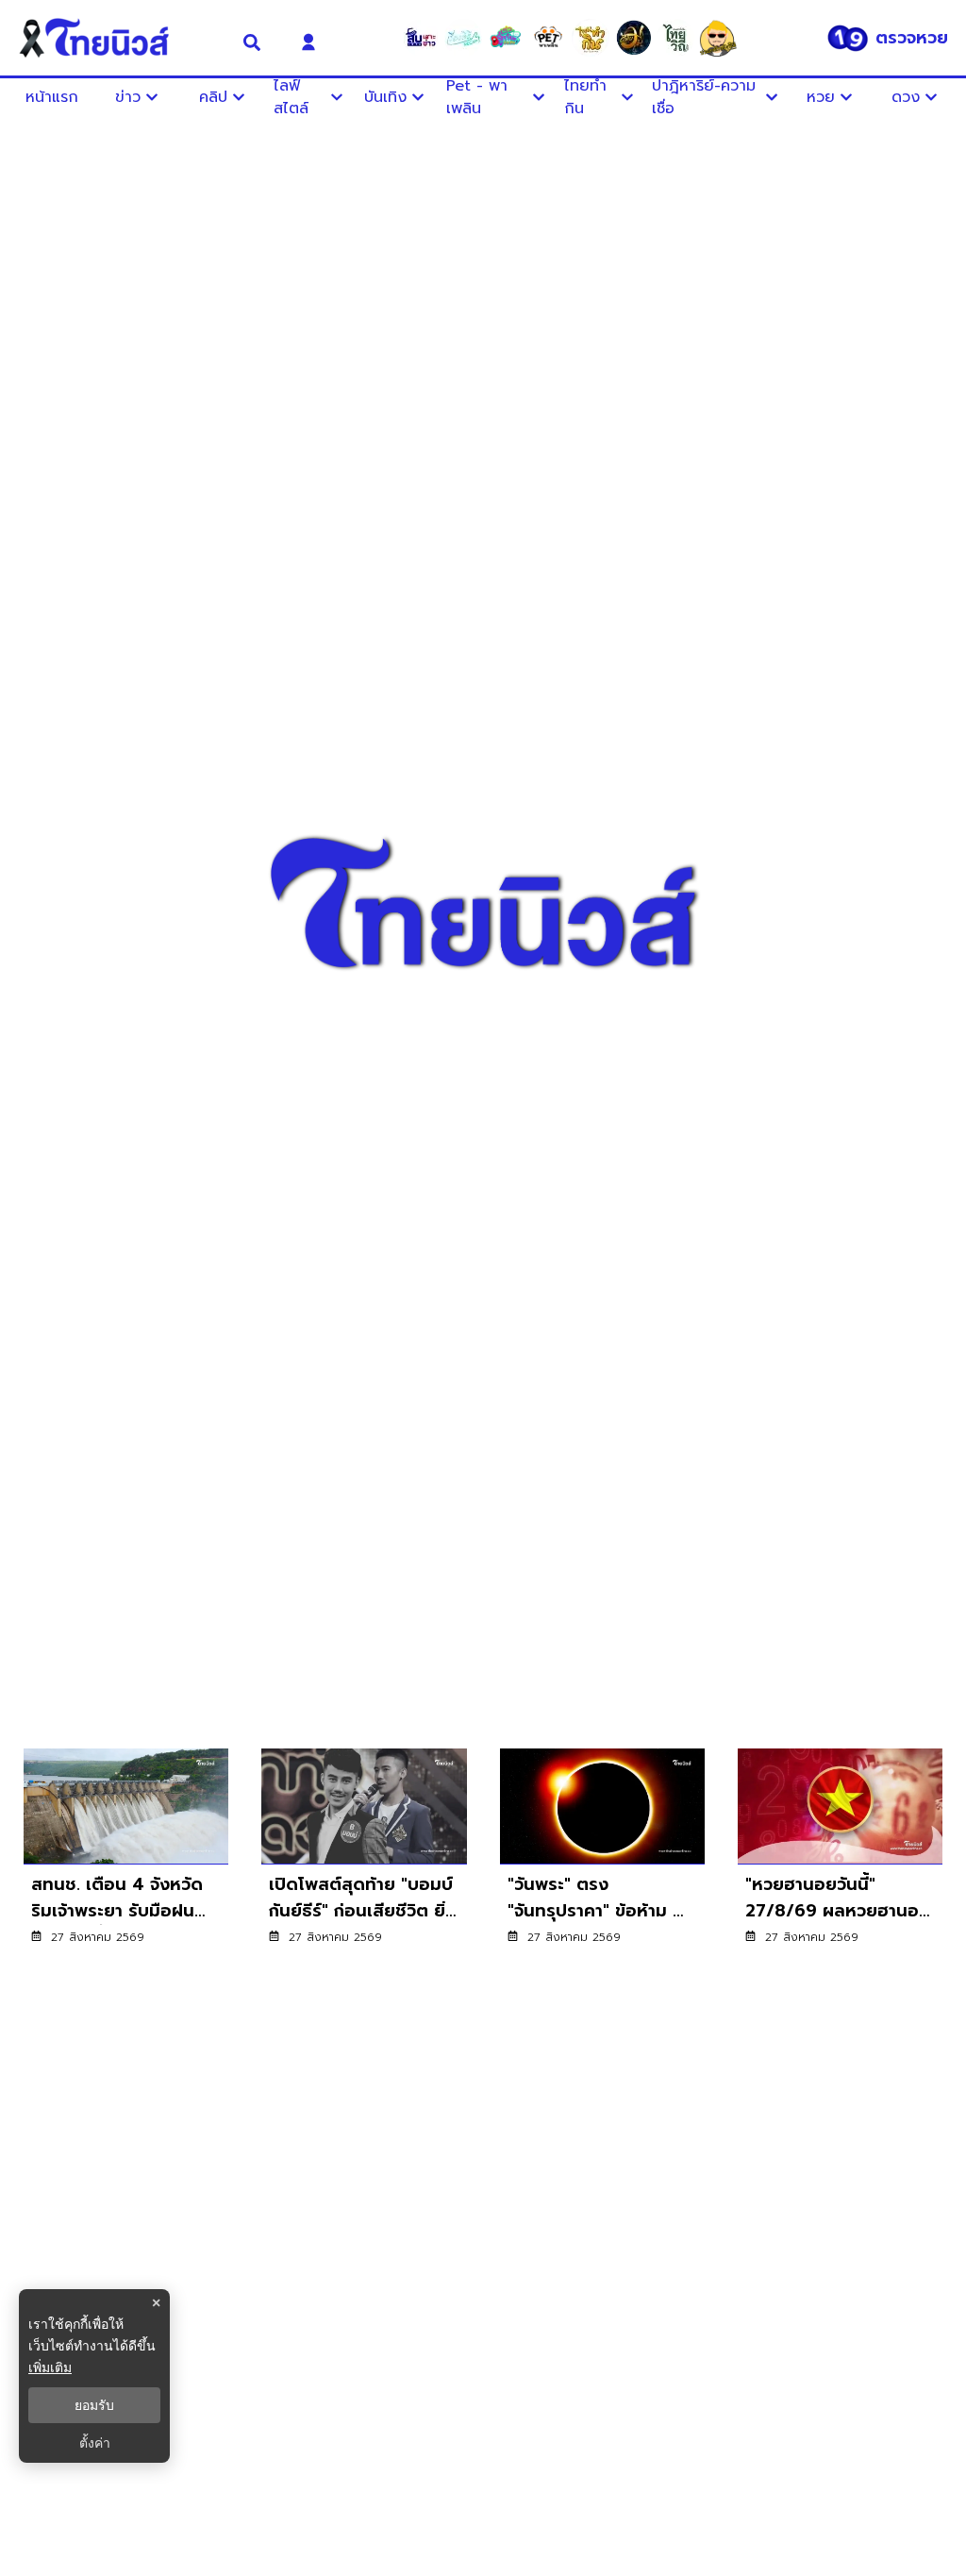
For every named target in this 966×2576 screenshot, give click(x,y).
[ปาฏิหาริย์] (633, 38)
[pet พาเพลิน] (548, 38)
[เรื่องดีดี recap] (463, 38)
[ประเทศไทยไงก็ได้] (718, 38)
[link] (126, 1859)
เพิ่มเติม (50, 2367)
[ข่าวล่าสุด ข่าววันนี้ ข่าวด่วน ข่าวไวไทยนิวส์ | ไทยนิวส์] (117, 38)
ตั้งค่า (95, 2443)
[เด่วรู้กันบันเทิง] (506, 38)
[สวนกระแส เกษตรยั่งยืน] (675, 38)
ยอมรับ (94, 2405)
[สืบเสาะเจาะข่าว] (421, 38)
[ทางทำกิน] (591, 38)
